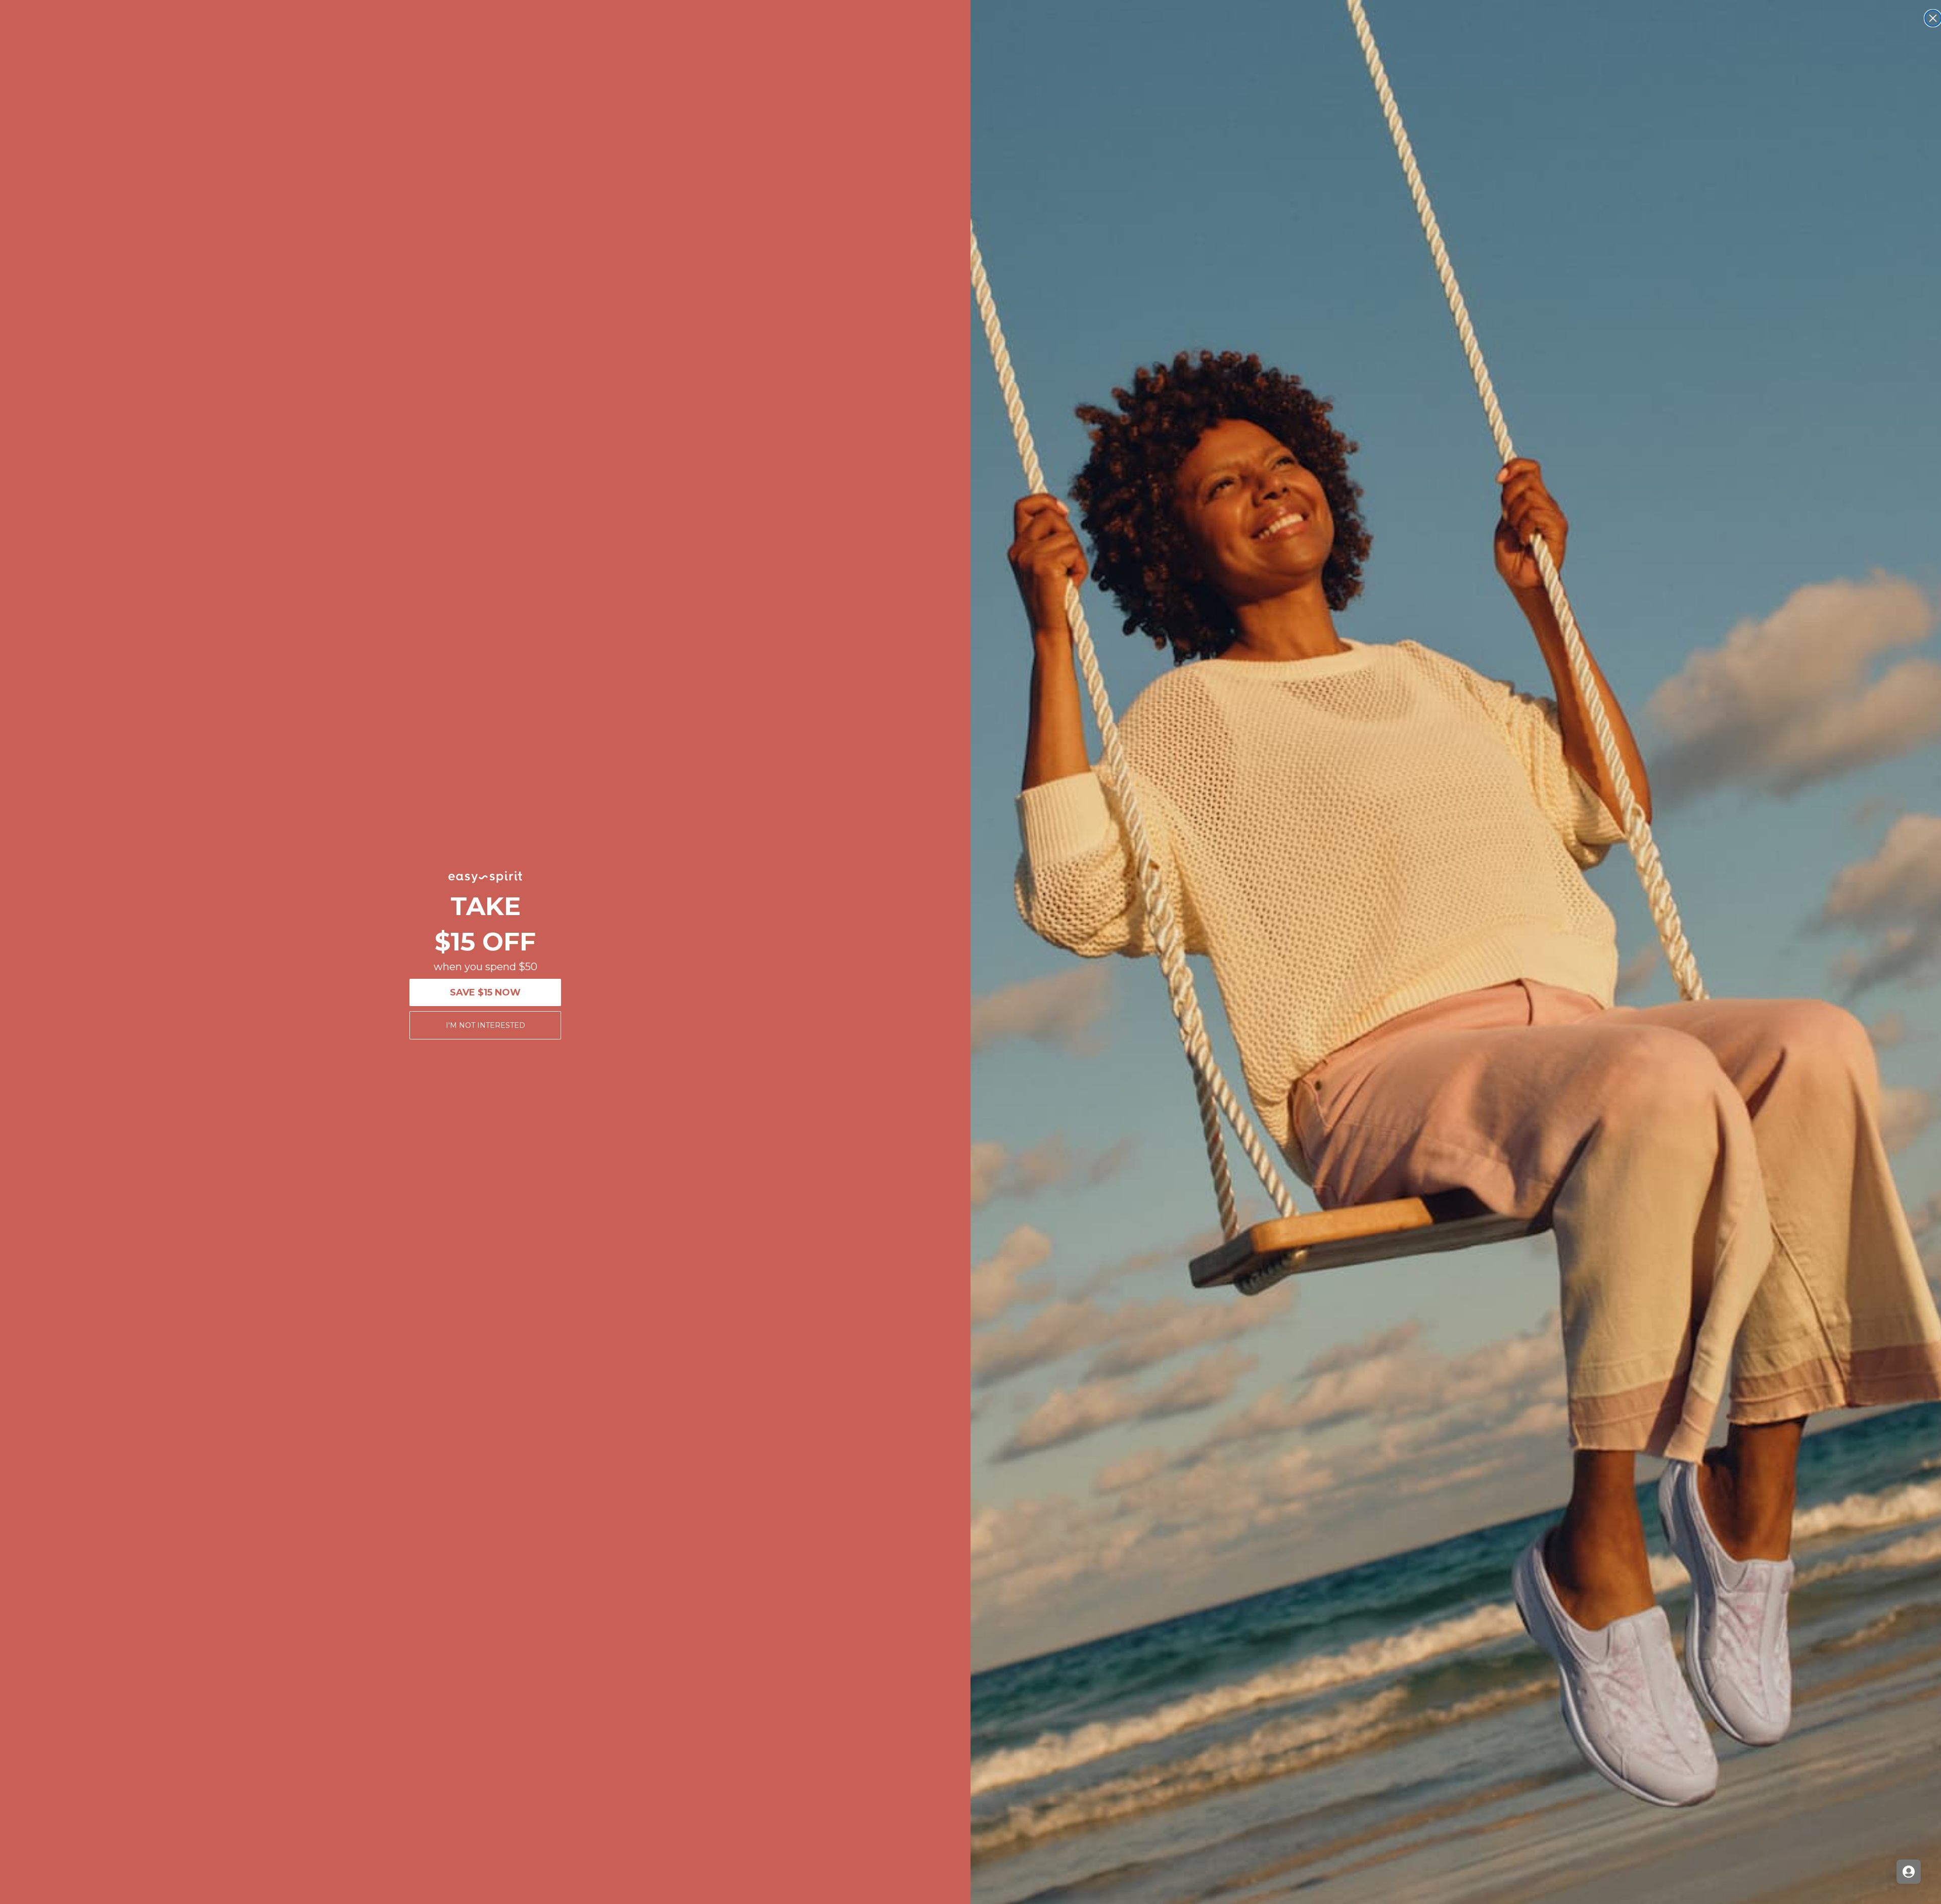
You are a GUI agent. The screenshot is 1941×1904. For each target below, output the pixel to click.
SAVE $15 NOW (485, 992)
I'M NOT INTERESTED (486, 1025)
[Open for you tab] (1909, 1872)
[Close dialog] (1933, 18)
